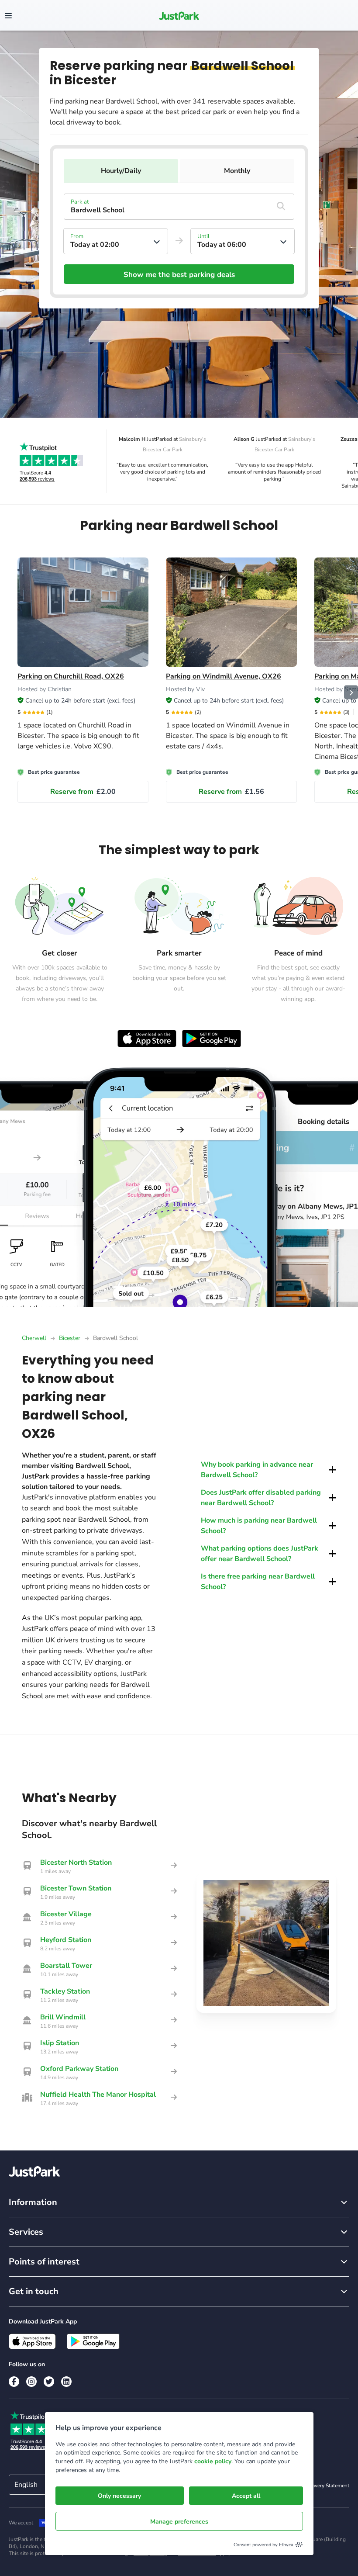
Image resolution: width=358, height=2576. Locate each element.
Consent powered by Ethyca (263, 2545)
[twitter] (49, 2382)
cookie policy (213, 2461)
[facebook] (14, 2382)
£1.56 (231, 792)
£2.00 (83, 792)
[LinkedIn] (66, 2382)
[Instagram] (31, 2382)
